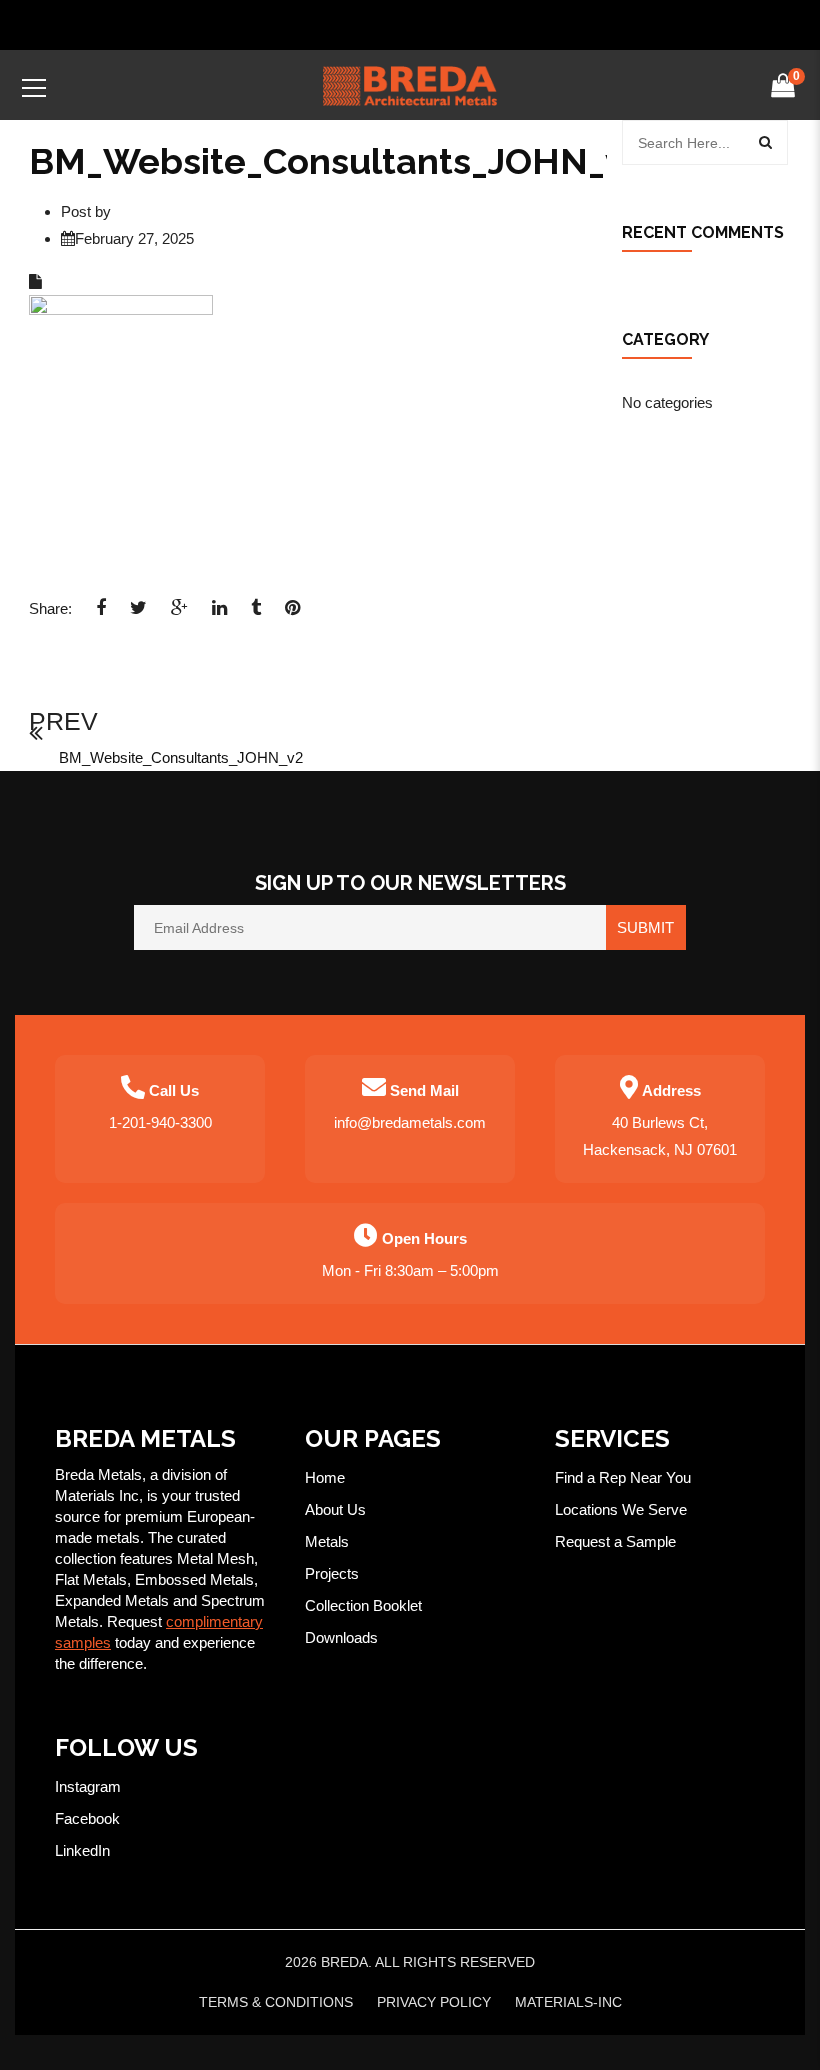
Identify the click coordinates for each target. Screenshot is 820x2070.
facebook (101, 614)
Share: (50, 608)
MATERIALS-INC (568, 2002)
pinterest (292, 614)
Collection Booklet (363, 1605)
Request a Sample (615, 1541)
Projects (332, 1573)
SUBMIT (645, 927)
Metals (327, 1541)
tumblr (256, 614)
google (179, 614)
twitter (138, 614)
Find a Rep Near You (623, 1477)
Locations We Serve (621, 1509)
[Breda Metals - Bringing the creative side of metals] (410, 84)
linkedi (219, 614)
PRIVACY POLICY (434, 2002)
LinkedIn (82, 1850)
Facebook (87, 1818)
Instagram (88, 1786)
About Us (335, 1509)
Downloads (341, 1637)
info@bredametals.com (410, 1122)
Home (325, 1477)
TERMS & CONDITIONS (276, 2002)
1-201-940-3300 (160, 1122)
